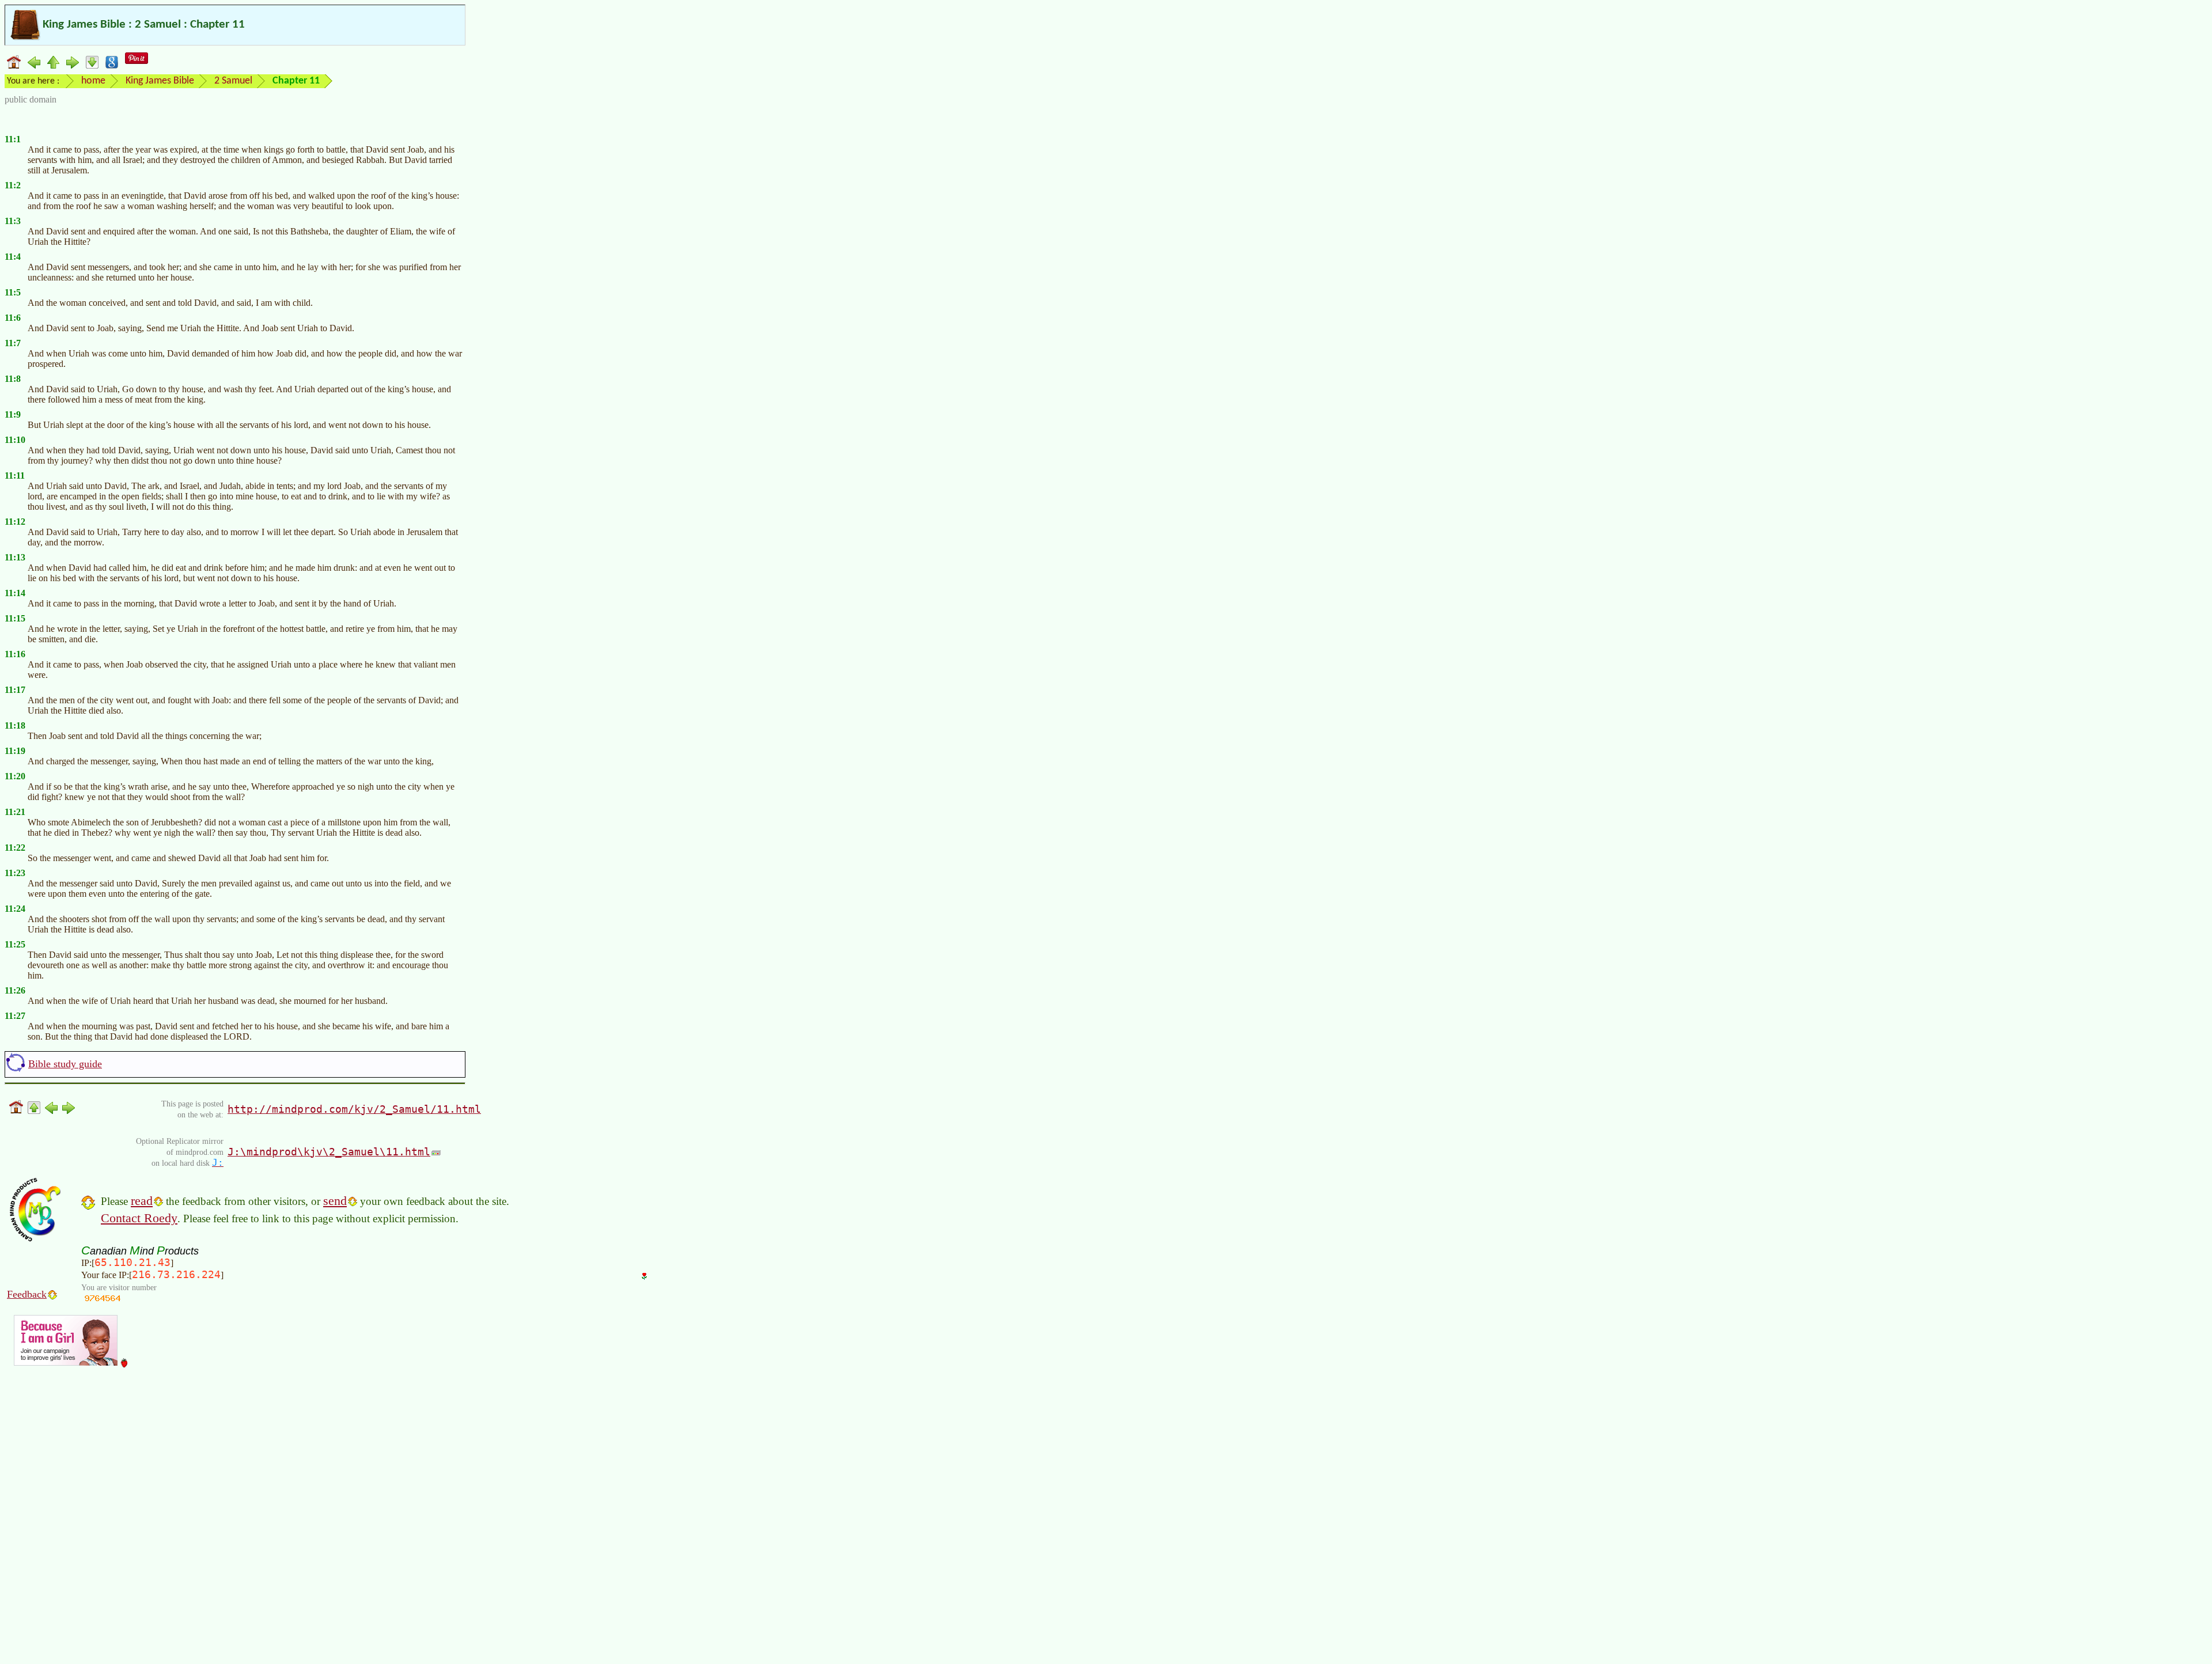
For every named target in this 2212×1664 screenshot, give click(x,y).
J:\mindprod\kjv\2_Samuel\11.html (329, 1152)
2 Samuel (233, 81)
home (93, 81)
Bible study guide (65, 1064)
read (142, 1201)
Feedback (27, 1294)
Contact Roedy (139, 1218)
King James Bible (160, 81)
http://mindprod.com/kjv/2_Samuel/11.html (354, 1109)
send (335, 1201)
